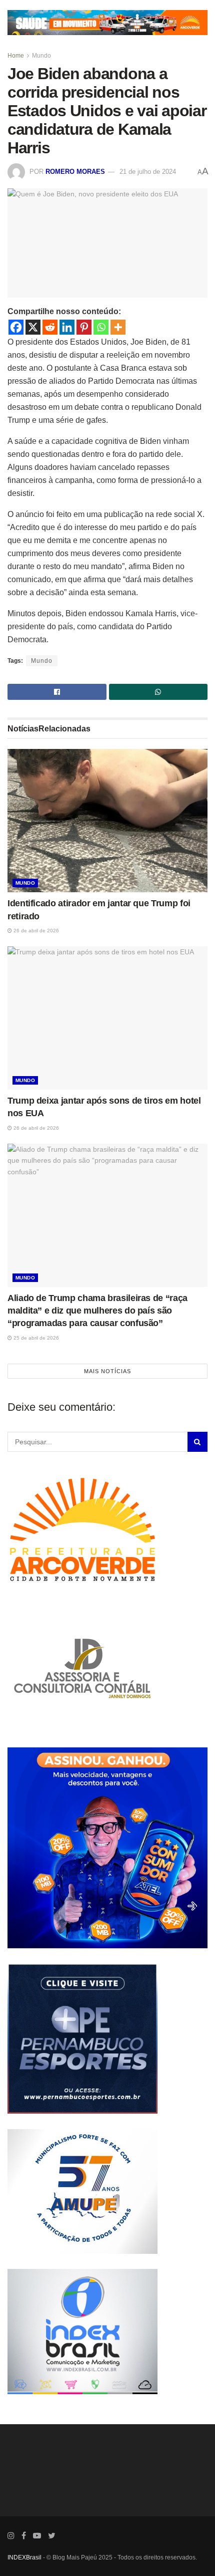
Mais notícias (107, 1371)
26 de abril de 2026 (35, 931)
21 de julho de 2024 (148, 172)
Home (16, 56)
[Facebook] (16, 327)
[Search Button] (197, 1442)
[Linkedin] (67, 327)
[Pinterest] (84, 327)
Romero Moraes (75, 172)
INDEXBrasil (24, 2557)
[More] (118, 327)
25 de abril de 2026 (35, 1338)
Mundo (41, 56)
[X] (33, 327)
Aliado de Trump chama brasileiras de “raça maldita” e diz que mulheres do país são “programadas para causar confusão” (97, 1311)
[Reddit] (50, 327)
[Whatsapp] (101, 327)
